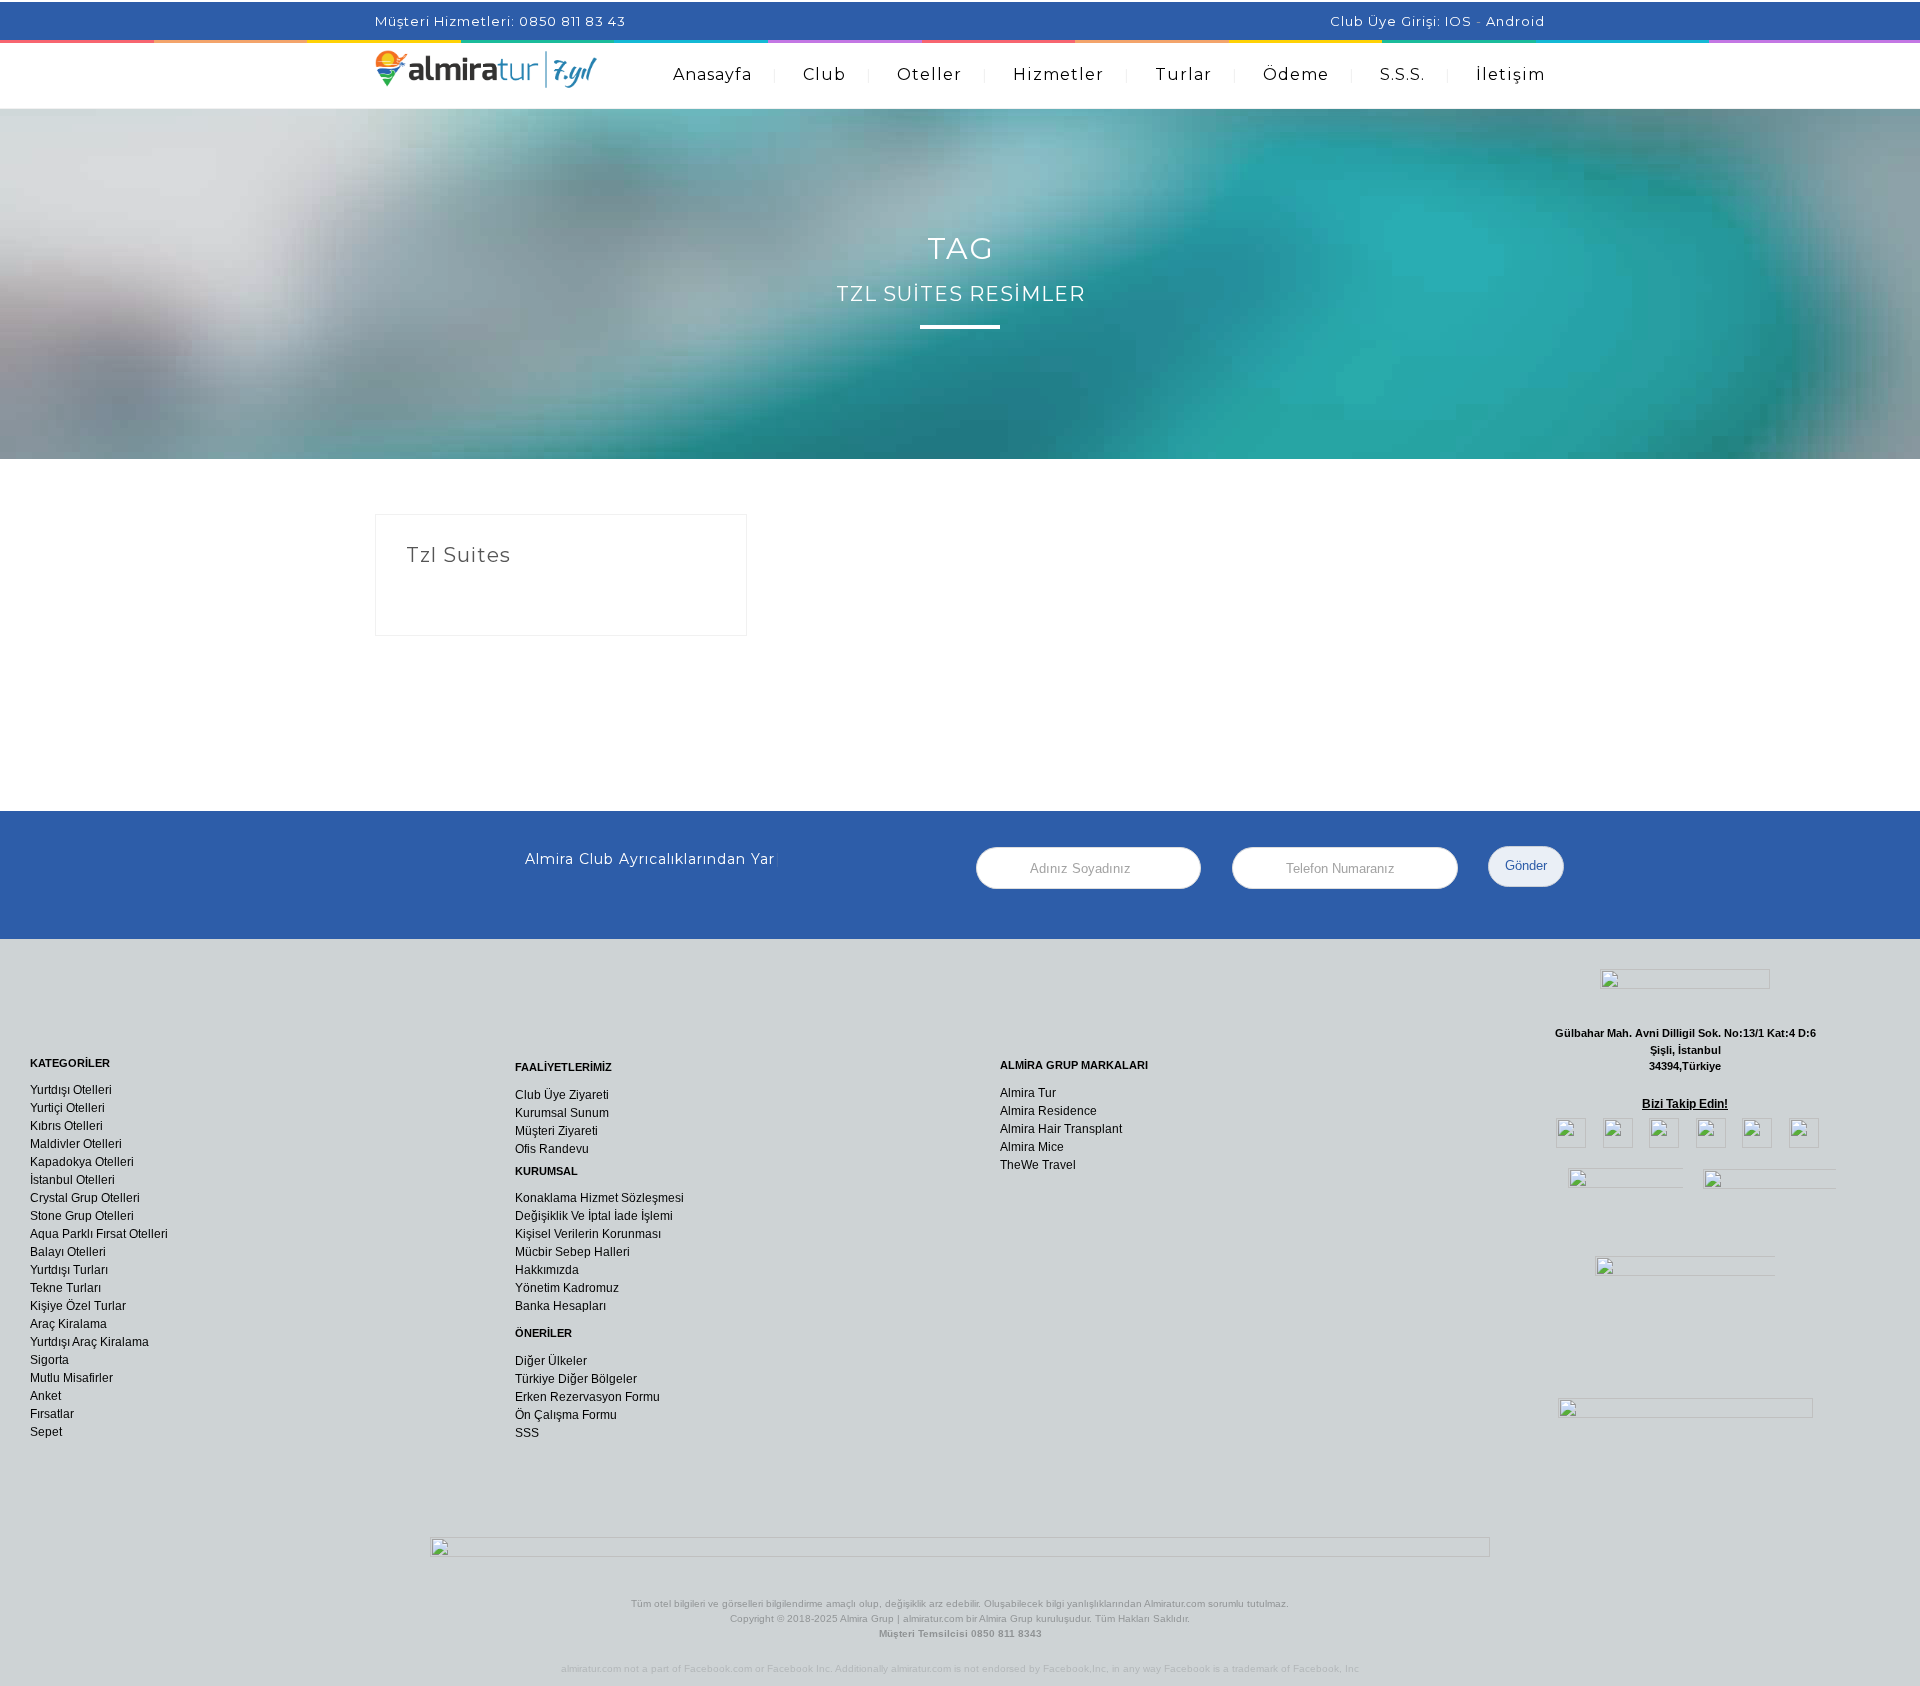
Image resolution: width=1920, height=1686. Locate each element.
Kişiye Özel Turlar (78, 1306)
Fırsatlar (52, 1414)
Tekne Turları (65, 1288)
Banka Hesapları (560, 1306)
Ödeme (1296, 74)
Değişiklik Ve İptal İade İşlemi (594, 1216)
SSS (527, 1433)
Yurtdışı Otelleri (71, 1090)
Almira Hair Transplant (1061, 1129)
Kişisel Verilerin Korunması (588, 1234)
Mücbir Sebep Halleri (572, 1252)
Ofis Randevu (552, 1149)
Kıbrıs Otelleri (66, 1126)
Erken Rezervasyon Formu (587, 1397)
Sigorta (49, 1360)
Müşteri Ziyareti (556, 1131)
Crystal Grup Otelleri (85, 1198)
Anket (45, 1396)
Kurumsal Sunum (562, 1113)
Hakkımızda (547, 1270)
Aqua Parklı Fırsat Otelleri (99, 1234)
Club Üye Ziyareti (562, 1095)
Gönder (1526, 865)
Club (824, 74)
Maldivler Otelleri (76, 1144)
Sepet (46, 1432)
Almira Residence (1048, 1111)
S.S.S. (1402, 74)
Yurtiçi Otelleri (67, 1108)
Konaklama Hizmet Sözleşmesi (599, 1198)
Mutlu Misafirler (71, 1378)
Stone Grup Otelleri (82, 1216)
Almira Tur (1028, 1093)
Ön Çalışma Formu (566, 1415)
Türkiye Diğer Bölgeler (576, 1379)
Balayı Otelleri (68, 1252)
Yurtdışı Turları (69, 1270)
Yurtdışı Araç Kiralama (89, 1342)
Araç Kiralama (68, 1324)
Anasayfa (712, 74)
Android (1515, 21)
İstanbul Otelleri (72, 1180)
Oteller (929, 74)
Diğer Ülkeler (551, 1361)
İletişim (1510, 74)
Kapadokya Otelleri (82, 1162)
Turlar (1183, 74)
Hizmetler (1058, 74)
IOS (1458, 21)
